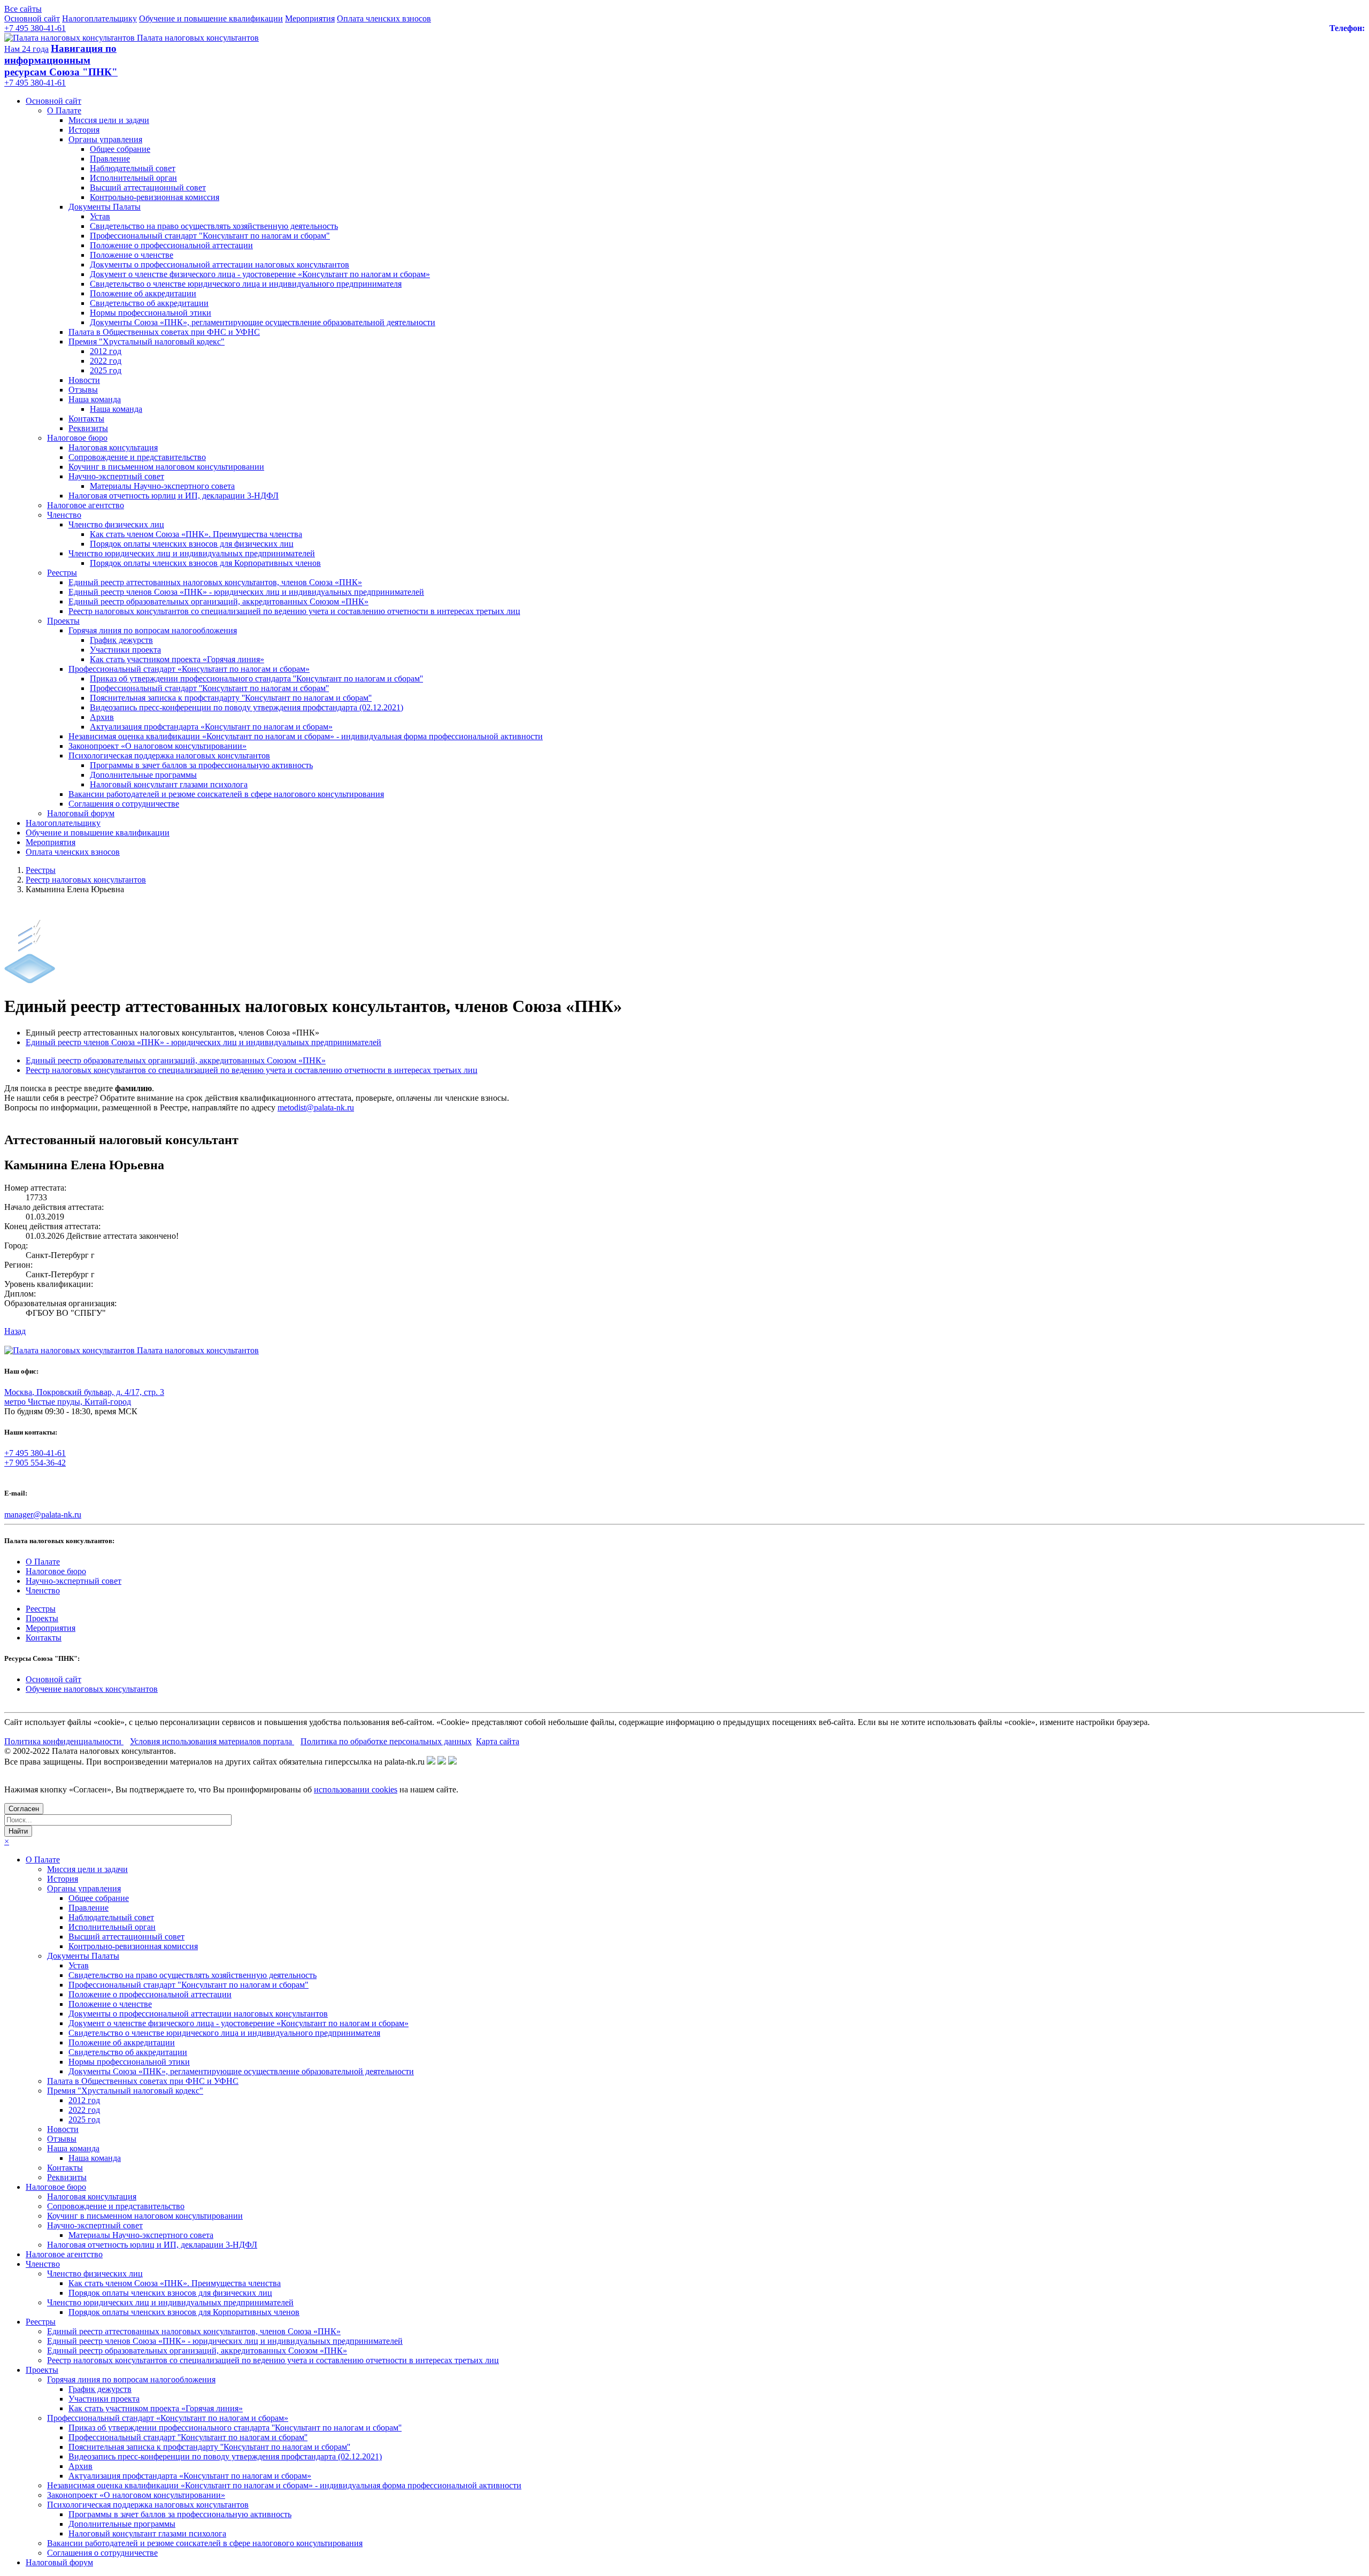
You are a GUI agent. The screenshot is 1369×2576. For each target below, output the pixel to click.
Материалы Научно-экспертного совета (162, 486)
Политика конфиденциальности (64, 1741)
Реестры (62, 573)
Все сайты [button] (23, 9)
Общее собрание (120, 149)
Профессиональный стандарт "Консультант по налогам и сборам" (210, 236)
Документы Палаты (105, 207)
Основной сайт (32, 18)
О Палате (64, 110)
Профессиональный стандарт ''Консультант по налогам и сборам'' (209, 688)
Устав (100, 216)
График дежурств (121, 640)
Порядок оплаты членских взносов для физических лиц (192, 544)
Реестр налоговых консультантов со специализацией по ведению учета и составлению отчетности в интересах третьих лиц (294, 611)
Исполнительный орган (133, 178)
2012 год (106, 351)
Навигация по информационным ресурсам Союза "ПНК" (61, 60)
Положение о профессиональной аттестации (171, 245)
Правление (110, 159)
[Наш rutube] (442, 1762)
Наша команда (95, 399)
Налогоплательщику (99, 18)
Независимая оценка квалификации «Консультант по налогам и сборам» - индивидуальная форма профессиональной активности (306, 736)
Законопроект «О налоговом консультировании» (157, 746)
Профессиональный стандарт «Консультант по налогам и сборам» (189, 669)
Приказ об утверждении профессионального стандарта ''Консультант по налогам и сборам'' (256, 678)
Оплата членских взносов (384, 18)
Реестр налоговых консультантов (86, 880)
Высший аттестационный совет (148, 187)
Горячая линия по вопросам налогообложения (153, 630)
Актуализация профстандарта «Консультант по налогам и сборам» (211, 727)
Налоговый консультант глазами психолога (169, 784)
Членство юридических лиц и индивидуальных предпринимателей (192, 553)
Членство (64, 515)
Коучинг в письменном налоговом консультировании (166, 467)
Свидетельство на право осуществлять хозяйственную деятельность (214, 226)
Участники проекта (125, 650)
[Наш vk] (431, 1762)
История (84, 130)
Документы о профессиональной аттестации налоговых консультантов (220, 264)
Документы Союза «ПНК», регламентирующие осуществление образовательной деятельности (263, 322)
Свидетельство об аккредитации (149, 303)
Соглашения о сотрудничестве (124, 804)
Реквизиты (88, 428)
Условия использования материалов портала (212, 1741)
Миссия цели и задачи (109, 120)
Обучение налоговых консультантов (92, 1689)
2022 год (106, 361)
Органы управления (105, 139)
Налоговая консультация (113, 447)
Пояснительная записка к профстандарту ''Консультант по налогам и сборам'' (231, 698)
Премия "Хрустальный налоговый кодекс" (147, 342)
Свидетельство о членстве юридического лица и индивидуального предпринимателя (246, 284)
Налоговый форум (81, 813)
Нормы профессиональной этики (151, 313)
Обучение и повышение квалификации (211, 18)
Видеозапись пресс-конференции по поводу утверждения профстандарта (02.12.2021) (247, 707)
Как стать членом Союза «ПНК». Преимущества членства (196, 534)
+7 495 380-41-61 (35, 28)
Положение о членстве (132, 255)
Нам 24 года (26, 49)
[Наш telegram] (452, 1762)
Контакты (86, 419)
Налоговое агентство (86, 505)
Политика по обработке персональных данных (386, 1741)
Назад (15, 1331)
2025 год (106, 370)
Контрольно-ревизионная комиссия (155, 197)
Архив (102, 717)
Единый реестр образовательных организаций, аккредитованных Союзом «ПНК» (218, 601)
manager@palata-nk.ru (43, 1515)
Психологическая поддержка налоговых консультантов (169, 756)
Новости (84, 380)
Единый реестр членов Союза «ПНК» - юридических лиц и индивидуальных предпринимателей (246, 592)
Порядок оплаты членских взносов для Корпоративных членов (205, 563)
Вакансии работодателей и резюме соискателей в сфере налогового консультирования (226, 794)
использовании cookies (356, 1789)
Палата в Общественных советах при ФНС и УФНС (164, 332)
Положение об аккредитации (143, 293)
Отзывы (83, 390)
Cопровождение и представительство (137, 457)
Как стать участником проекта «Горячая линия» (177, 659)
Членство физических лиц (116, 524)
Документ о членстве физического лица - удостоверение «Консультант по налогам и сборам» (260, 274)
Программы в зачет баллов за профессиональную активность (201, 765)
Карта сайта (498, 1741)
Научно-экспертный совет (116, 476)
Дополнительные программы (143, 775)
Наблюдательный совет (133, 168)
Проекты (63, 621)
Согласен (24, 1809)
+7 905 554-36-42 (35, 1463)
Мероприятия (310, 18)
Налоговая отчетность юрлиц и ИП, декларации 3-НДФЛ (174, 496)
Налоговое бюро (77, 438)
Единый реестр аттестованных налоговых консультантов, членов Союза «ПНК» (215, 582)
